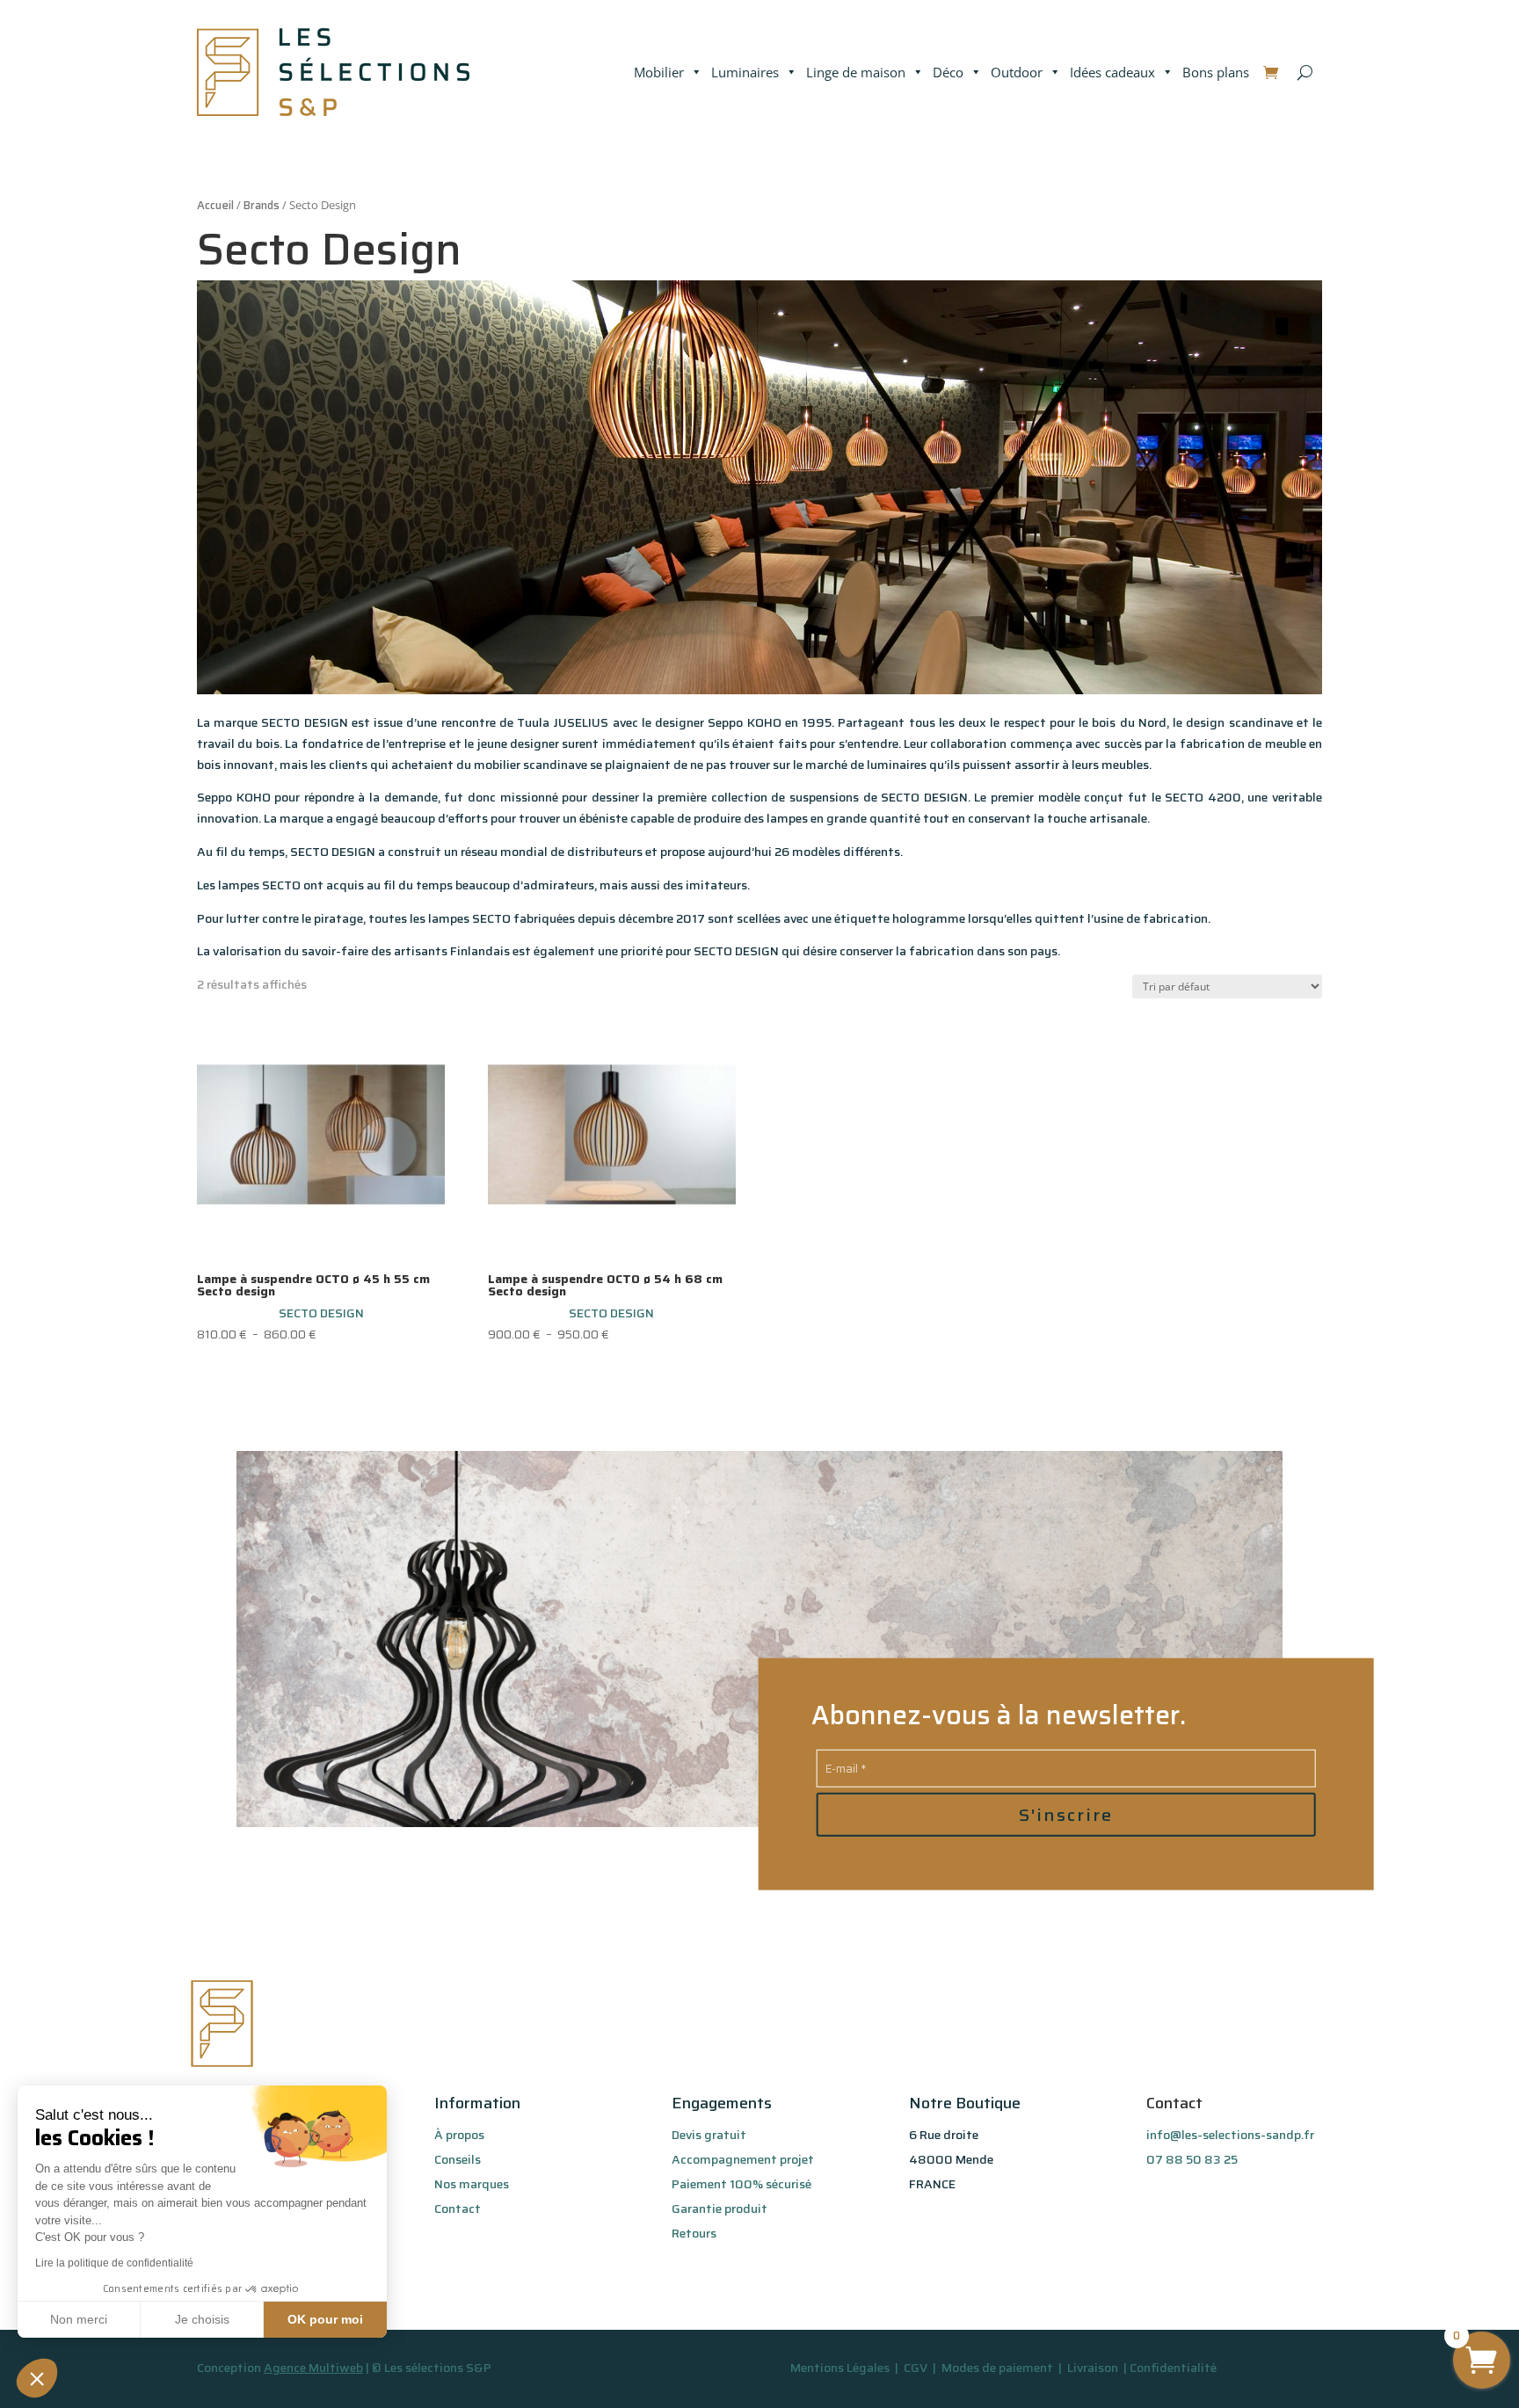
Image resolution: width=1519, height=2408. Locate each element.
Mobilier (659, 72)
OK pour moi (325, 2319)
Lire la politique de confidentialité (114, 2263)
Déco (948, 72)
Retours (694, 2233)
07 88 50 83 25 (1192, 2159)
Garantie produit (720, 2209)
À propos (459, 2135)
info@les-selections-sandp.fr (1230, 2135)
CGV (917, 2368)
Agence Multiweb (313, 2368)
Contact (458, 2209)
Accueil (215, 205)
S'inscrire (1066, 1814)
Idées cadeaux (1112, 72)
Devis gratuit (709, 2135)
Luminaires (745, 72)
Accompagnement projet (743, 2159)
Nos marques (472, 2184)
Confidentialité (1173, 2368)
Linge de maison (856, 72)
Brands (262, 205)
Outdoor (1017, 72)
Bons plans (1216, 72)
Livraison (1094, 2368)
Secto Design (321, 1313)
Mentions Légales (840, 2368)
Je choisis (202, 2319)
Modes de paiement (997, 2368)
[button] (37, 2378)
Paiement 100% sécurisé (741, 2184)
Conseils (458, 2159)
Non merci (79, 2319)
